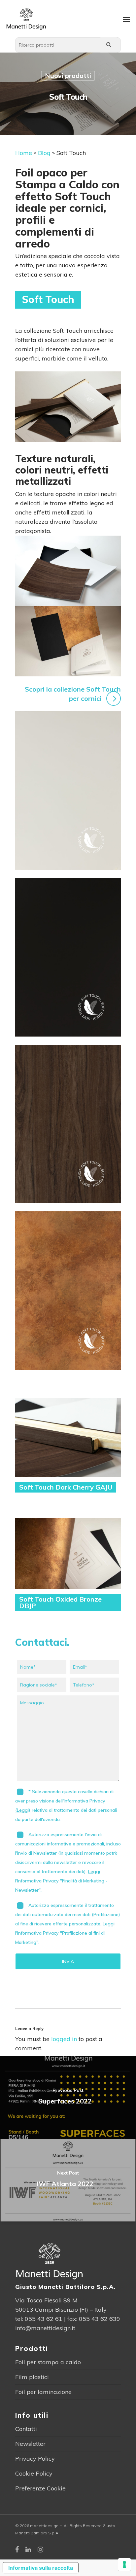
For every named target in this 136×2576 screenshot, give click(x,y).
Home (24, 153)
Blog (44, 153)
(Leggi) (23, 1810)
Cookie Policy (34, 2473)
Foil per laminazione (43, 2392)
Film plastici (32, 2377)
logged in (64, 2039)
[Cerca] (109, 45)
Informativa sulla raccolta (41, 2568)
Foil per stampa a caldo (48, 2362)
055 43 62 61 (44, 2319)
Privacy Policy (35, 2459)
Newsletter (30, 2444)
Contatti (26, 2429)
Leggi (94, 1872)
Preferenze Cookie (40, 2488)
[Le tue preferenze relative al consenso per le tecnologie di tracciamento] (124, 2564)
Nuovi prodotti (68, 76)
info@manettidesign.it (45, 2328)
